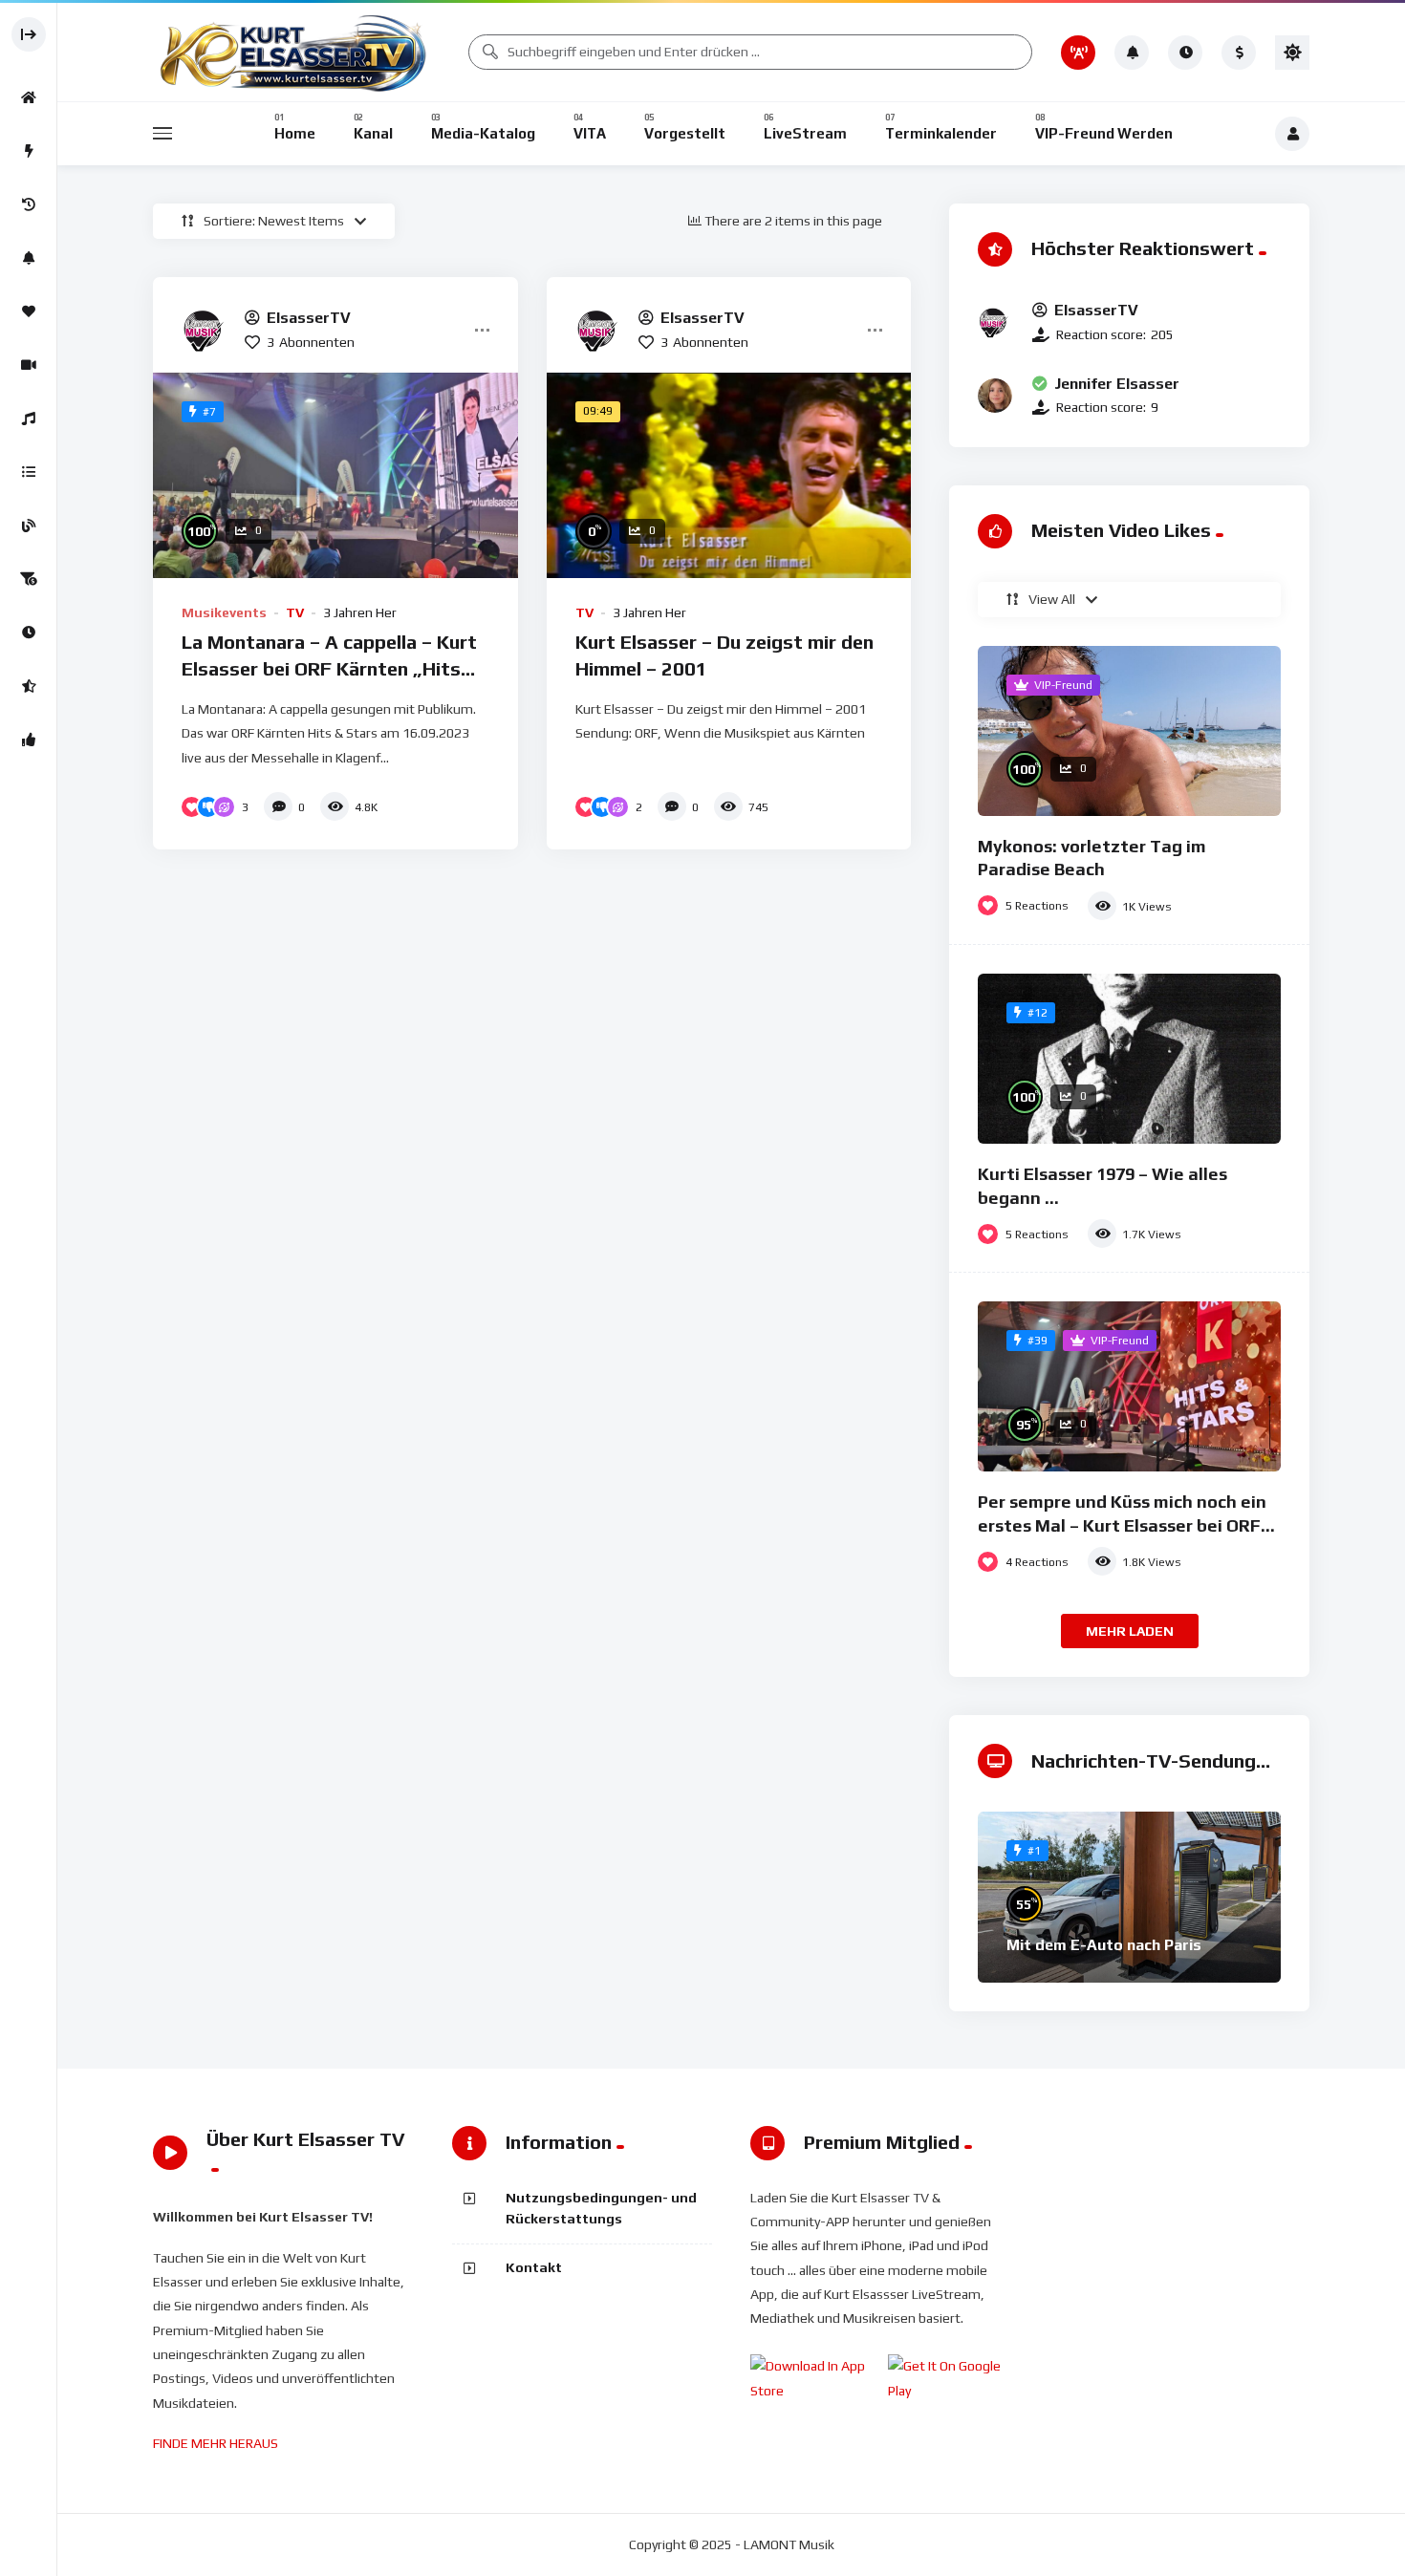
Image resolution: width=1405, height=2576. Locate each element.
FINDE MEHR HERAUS (216, 2443)
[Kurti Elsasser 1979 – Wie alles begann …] (1129, 1059)
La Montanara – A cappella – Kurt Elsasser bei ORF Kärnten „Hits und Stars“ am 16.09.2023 (329, 668)
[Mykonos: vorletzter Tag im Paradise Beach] (1129, 731)
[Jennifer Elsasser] (995, 396)
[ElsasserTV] (205, 330)
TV (295, 612)
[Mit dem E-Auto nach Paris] (1129, 1897)
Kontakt (534, 2267)
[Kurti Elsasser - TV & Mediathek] (296, 52)
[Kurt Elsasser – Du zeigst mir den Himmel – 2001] (729, 475)
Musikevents (224, 612)
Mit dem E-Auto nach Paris (1104, 1945)
